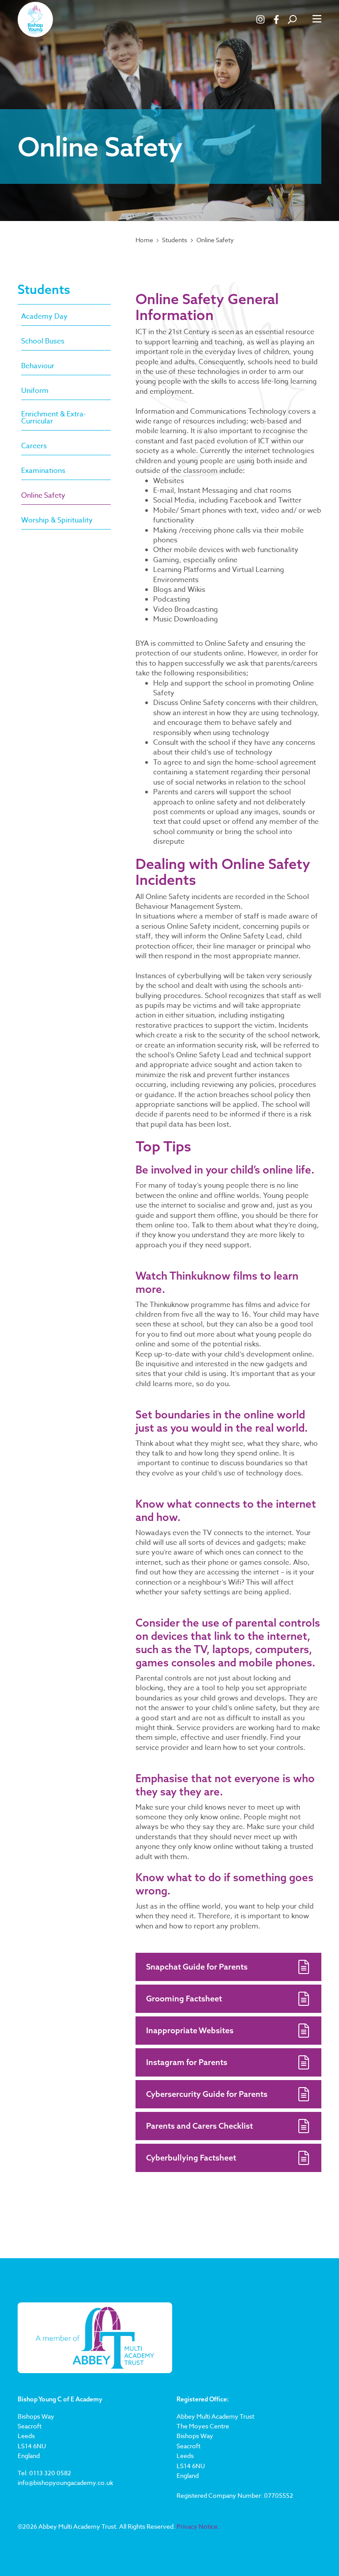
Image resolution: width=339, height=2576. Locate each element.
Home (144, 240)
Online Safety (215, 240)
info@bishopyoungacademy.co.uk (65, 2483)
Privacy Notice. (198, 2526)
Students (175, 240)
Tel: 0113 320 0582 (44, 2473)
